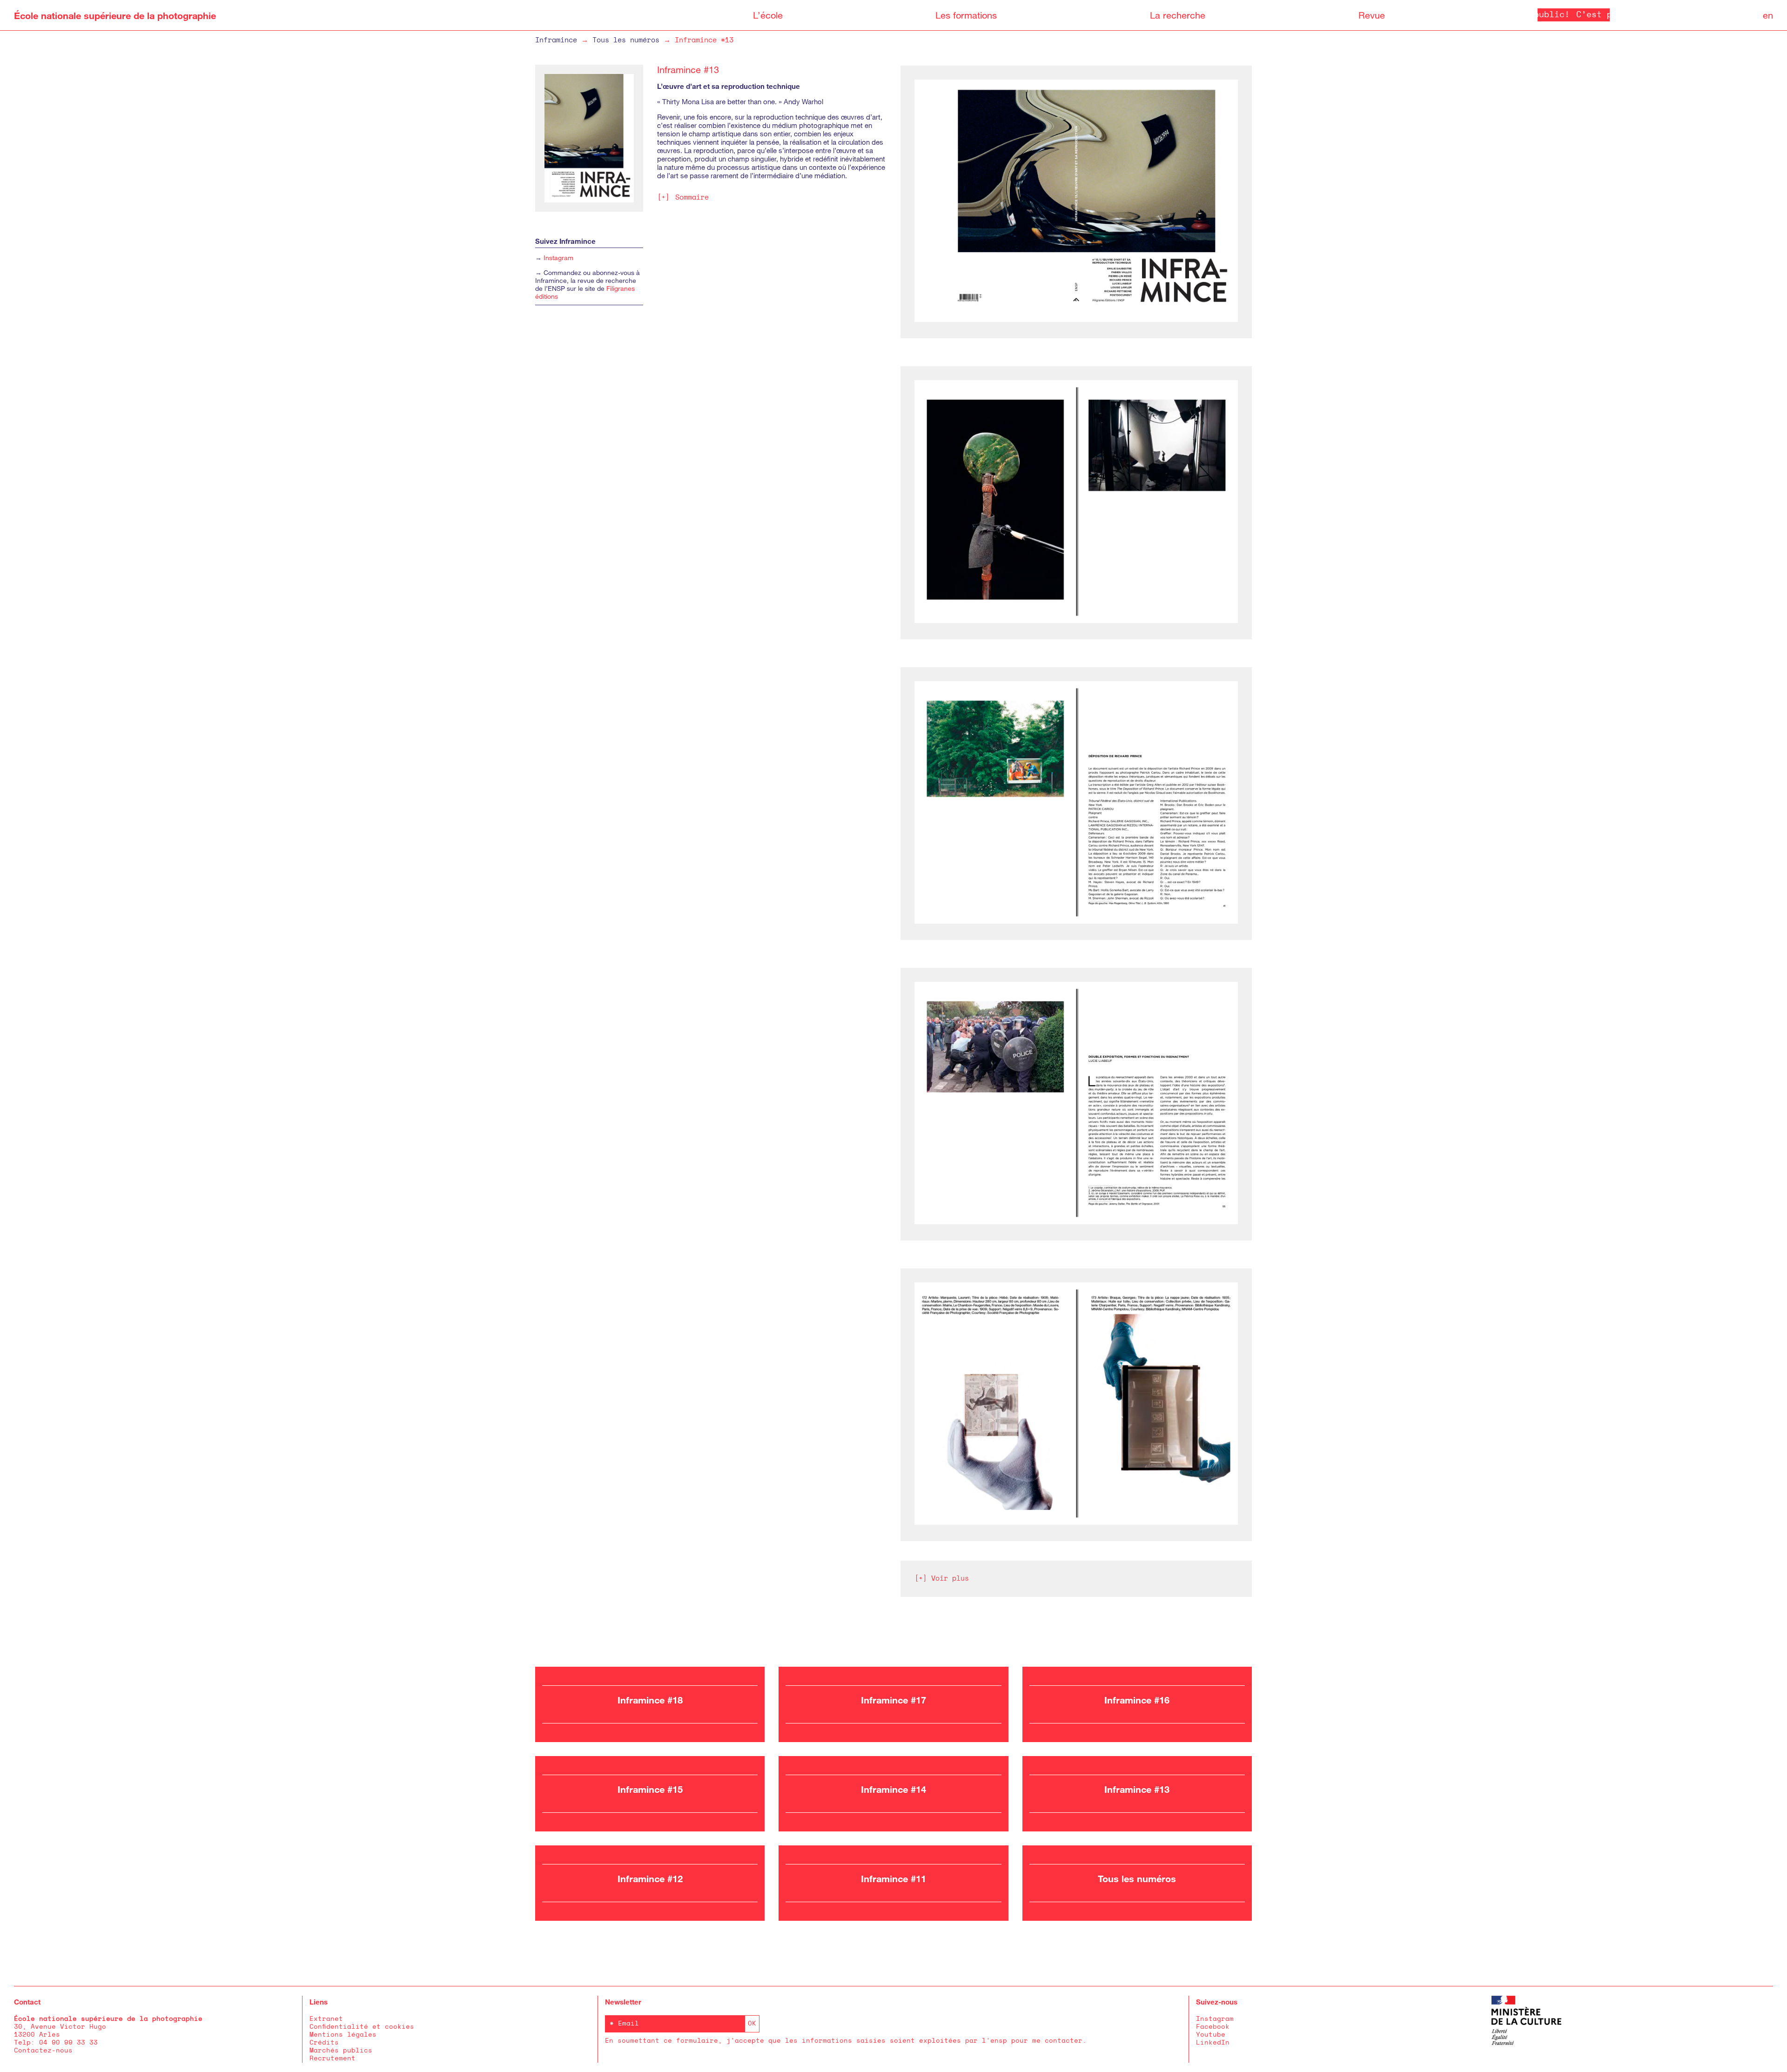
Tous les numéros (626, 40)
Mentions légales (343, 2035)
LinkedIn (1213, 2043)
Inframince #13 (1137, 1789)
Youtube (1211, 2035)
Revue (1372, 15)
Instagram (558, 258)
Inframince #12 (650, 1878)
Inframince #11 (893, 1878)
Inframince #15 (650, 1789)
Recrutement (333, 2059)
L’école (768, 15)
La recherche (1178, 15)
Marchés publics (341, 2051)
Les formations (966, 15)
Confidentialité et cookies (362, 2027)
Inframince (556, 40)
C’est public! (1545, 15)
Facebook (1213, 2027)
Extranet (326, 2019)
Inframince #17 (893, 1700)
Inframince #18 (650, 1700)
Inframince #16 (1137, 1700)
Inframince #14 (893, 1789)
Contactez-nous (43, 2051)
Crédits (324, 2043)
